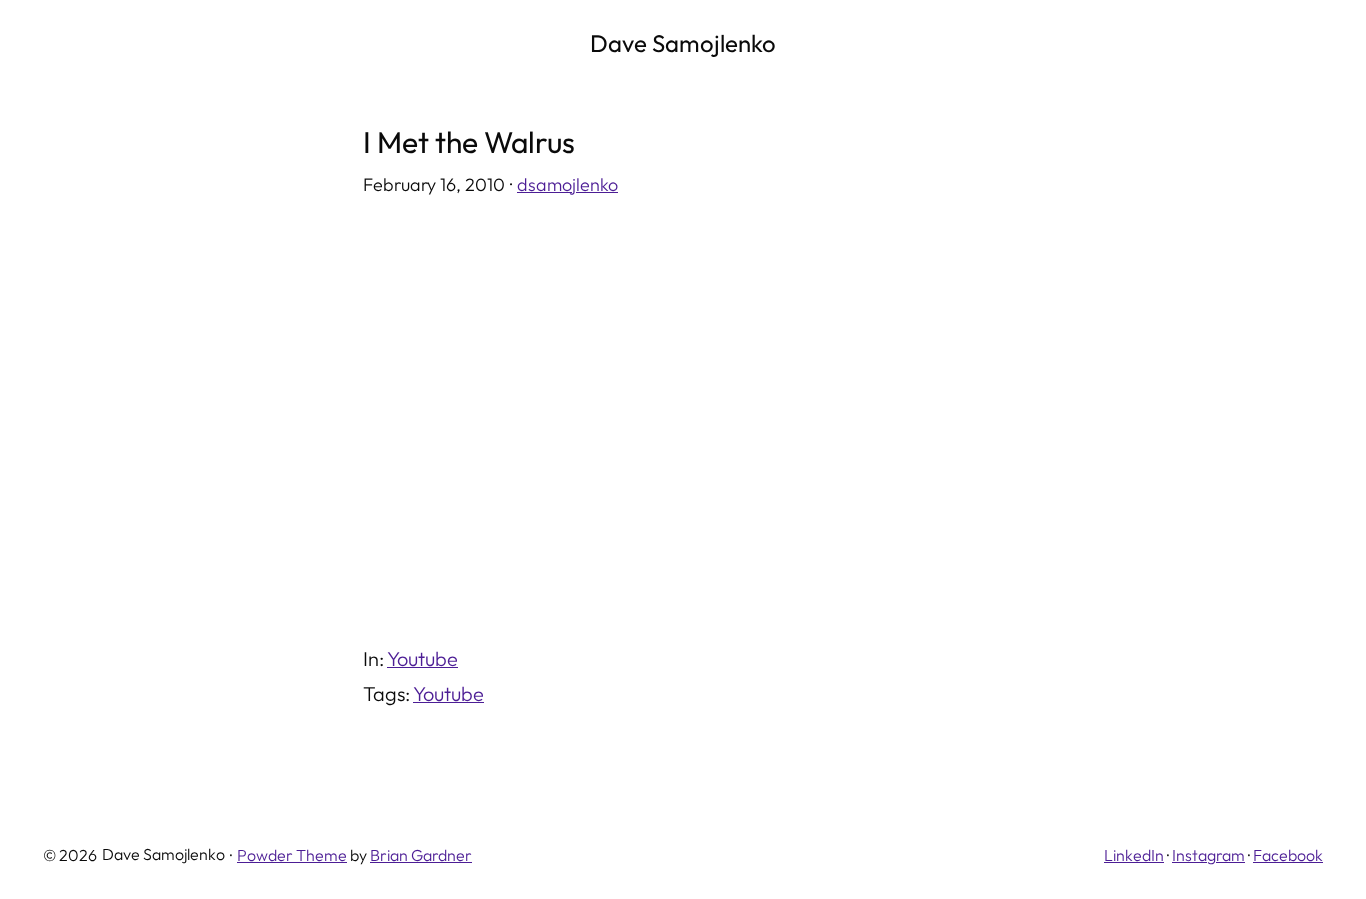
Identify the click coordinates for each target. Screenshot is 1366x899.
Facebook (1288, 855)
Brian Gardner (421, 855)
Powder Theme (292, 855)
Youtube (422, 658)
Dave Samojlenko (683, 43)
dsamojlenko (567, 184)
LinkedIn (1134, 855)
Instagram (1208, 855)
